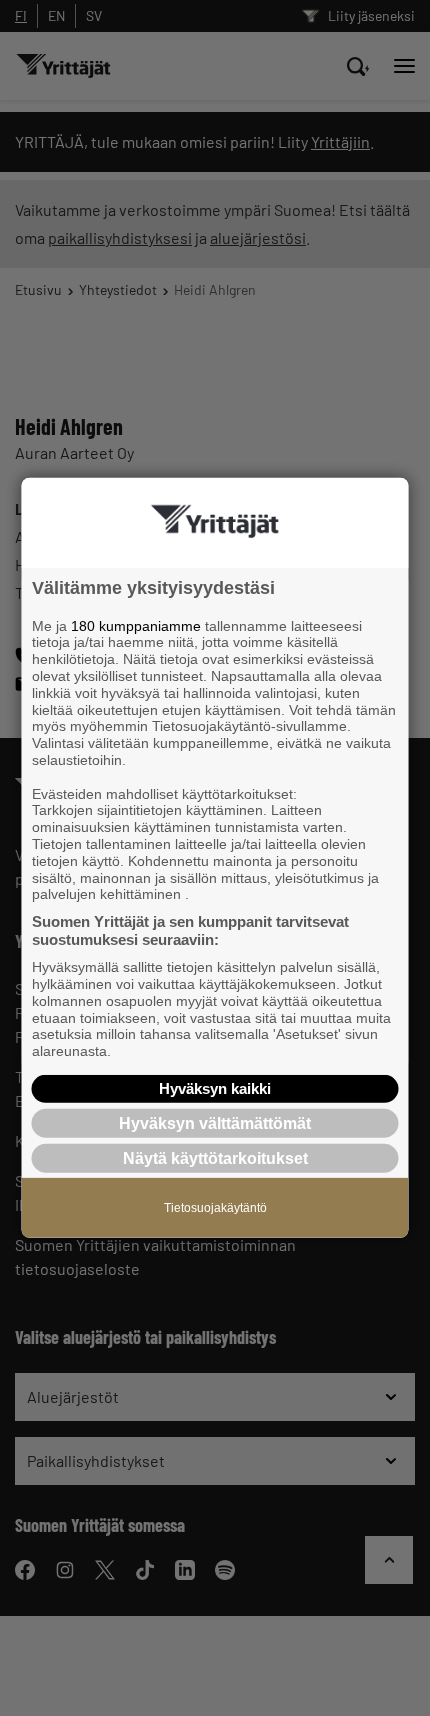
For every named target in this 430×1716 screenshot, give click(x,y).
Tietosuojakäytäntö (215, 1208)
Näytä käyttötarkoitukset (215, 1158)
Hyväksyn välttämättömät (215, 1123)
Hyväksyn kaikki (215, 1088)
